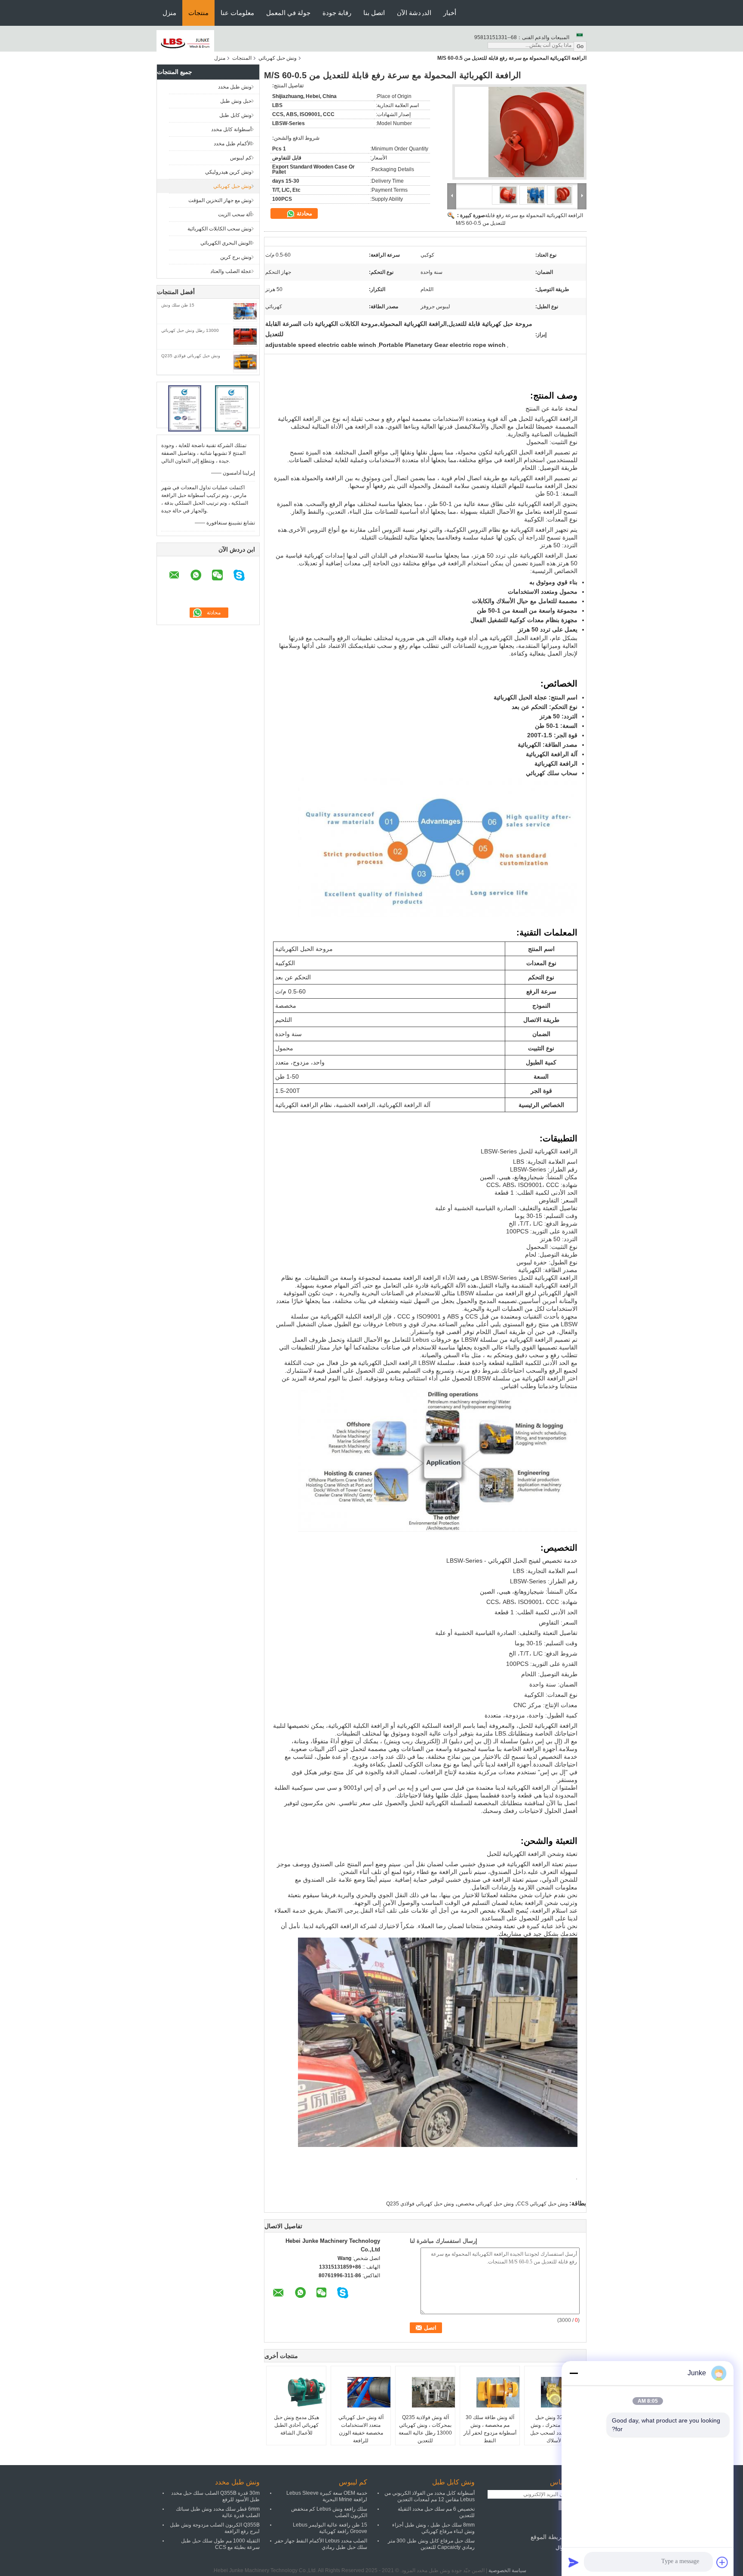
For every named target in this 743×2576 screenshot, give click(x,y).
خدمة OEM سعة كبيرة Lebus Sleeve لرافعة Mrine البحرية (327, 2496)
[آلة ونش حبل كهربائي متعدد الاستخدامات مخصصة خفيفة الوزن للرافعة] (360, 2392)
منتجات (198, 13)
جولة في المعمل (288, 13)
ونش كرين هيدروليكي (228, 172)
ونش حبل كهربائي (278, 58)
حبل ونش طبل (236, 101)
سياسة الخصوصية (507, 2570)
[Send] (574, 2562)
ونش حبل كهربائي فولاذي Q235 (191, 356)
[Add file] (722, 2562)
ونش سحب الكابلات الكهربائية (220, 229)
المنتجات (242, 58)
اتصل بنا (374, 13)
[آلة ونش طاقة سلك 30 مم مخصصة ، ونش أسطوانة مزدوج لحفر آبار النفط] (489, 2392)
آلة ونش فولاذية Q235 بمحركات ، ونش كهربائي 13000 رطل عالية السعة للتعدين (425, 2429)
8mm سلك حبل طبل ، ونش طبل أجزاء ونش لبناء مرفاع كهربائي (433, 2528)
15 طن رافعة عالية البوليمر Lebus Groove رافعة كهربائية (330, 2528)
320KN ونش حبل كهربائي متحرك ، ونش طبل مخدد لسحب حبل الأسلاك (554, 2429)
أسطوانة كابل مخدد (231, 129)
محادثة (304, 213)
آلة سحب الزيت (235, 215)
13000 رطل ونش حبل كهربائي (190, 330)
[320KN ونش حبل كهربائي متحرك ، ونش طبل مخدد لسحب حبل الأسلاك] (554, 2392)
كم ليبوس (241, 158)
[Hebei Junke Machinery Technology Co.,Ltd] (185, 43)
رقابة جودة (337, 13)
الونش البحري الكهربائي (226, 243)
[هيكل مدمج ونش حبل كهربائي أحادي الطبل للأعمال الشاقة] (296, 2392)
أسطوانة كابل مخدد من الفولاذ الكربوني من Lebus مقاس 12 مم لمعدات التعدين (430, 2496)
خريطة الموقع (548, 2537)
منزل (169, 13)
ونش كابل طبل (235, 115)
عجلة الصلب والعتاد (231, 271)
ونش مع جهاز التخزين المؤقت (220, 200)
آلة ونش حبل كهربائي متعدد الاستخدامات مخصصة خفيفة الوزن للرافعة (361, 2429)
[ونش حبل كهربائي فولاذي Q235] (245, 362)
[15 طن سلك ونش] (245, 311)
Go (580, 46)
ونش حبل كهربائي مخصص (486, 2204)
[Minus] (574, 2373)
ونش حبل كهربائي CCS (543, 2204)
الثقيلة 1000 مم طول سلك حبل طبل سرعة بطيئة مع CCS (220, 2544)
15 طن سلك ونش (178, 305)
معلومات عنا (237, 13)
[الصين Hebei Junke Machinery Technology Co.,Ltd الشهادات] (185, 408)
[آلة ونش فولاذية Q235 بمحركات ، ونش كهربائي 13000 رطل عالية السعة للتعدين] (425, 2392)
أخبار (450, 13)
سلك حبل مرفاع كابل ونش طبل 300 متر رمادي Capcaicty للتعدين (431, 2544)
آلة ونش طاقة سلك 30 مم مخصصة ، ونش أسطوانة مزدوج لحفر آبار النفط (490, 2429)
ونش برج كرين (236, 257)
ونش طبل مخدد (235, 87)
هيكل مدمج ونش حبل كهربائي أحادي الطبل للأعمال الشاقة (296, 2425)
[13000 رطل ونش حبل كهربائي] (245, 337)
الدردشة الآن (414, 13)
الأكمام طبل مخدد (233, 144)
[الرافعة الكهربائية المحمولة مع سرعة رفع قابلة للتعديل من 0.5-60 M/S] (519, 135)
